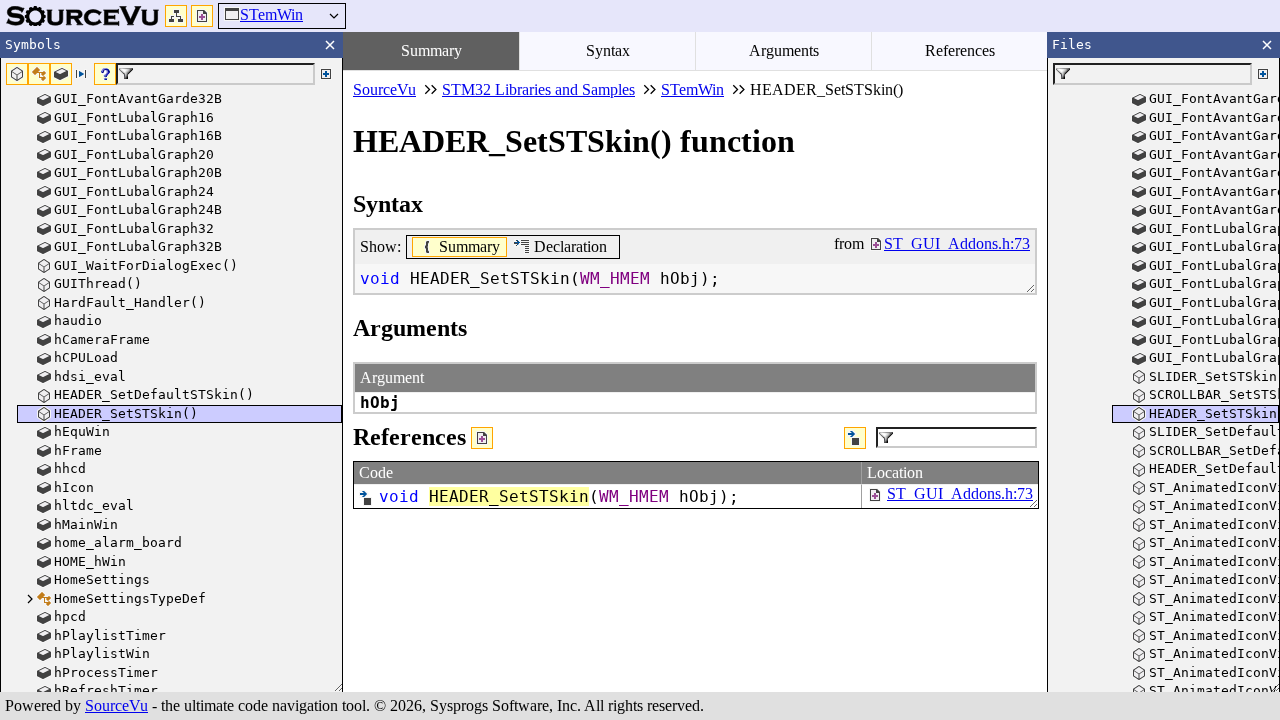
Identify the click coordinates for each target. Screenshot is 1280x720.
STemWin (271, 14)
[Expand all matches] (326, 74)
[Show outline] (176, 16)
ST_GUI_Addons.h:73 (960, 493)
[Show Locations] (482, 438)
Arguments (784, 50)
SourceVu (116, 705)
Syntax (608, 50)
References (960, 50)
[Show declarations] (855, 438)
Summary (431, 50)
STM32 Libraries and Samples (538, 89)
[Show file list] (202, 16)
